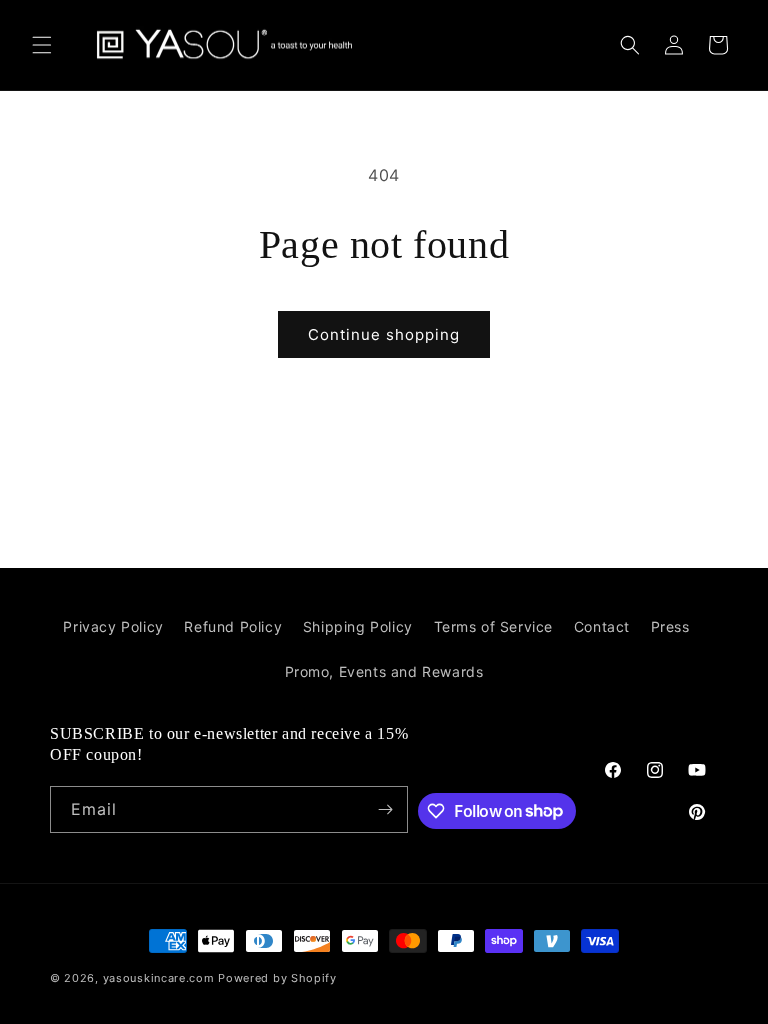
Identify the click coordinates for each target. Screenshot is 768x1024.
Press (670, 626)
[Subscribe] (385, 809)
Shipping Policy (358, 626)
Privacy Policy (113, 626)
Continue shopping (384, 334)
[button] (42, 45)
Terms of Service (494, 626)
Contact (602, 626)
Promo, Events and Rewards (384, 671)
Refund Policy (233, 626)
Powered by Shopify (277, 978)
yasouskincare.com (159, 978)
